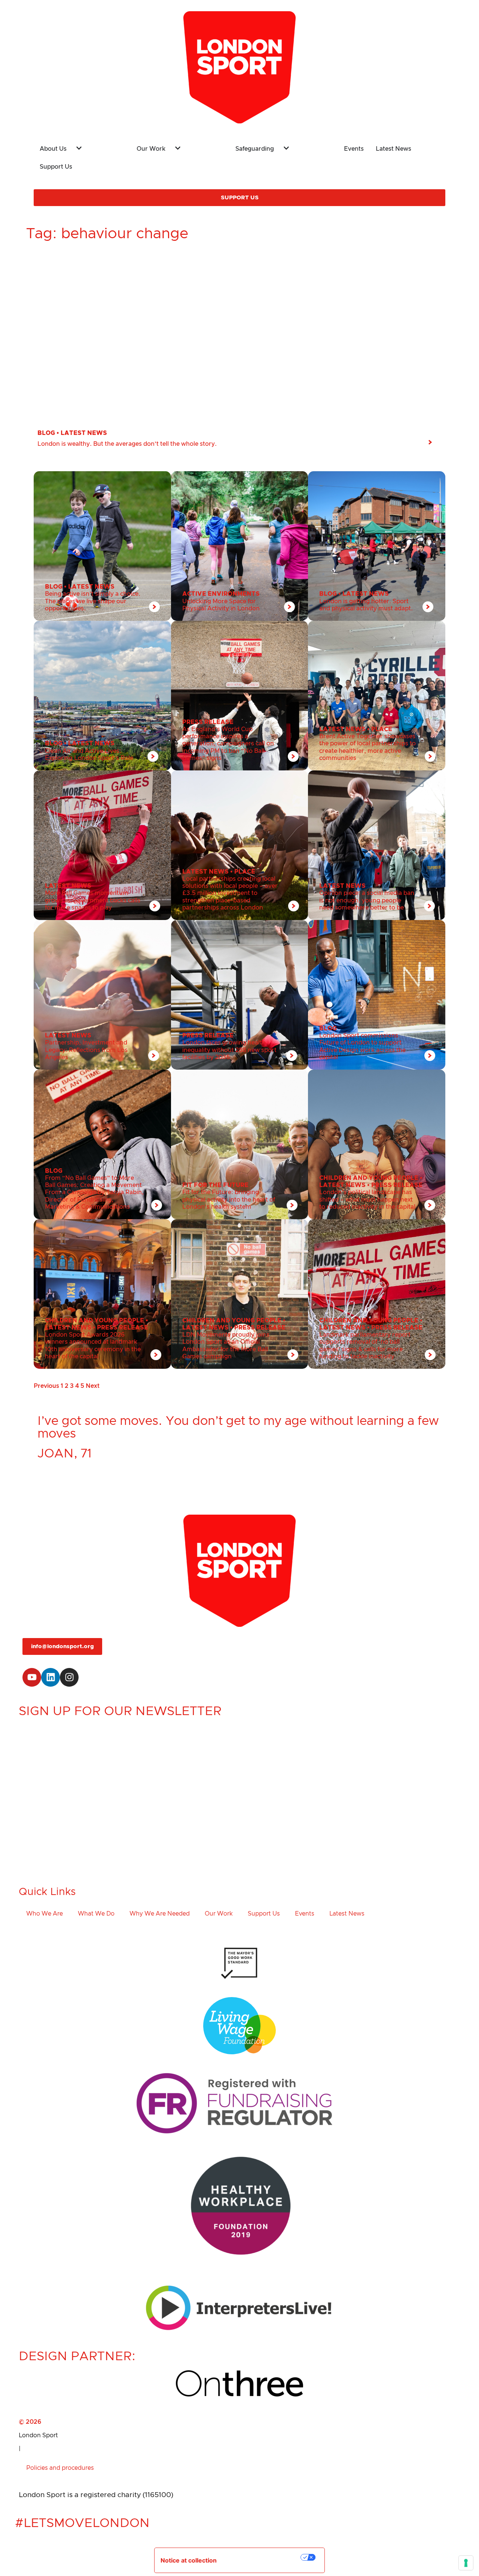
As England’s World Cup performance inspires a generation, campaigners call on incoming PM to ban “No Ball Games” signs (228, 744)
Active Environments (221, 594)
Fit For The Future (215, 1185)
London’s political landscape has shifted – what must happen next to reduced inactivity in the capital (367, 1199)
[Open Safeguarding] (304, 146)
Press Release (208, 722)
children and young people (369, 1178)
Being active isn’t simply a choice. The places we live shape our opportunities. (93, 601)
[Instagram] (69, 1677)
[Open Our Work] (195, 146)
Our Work (219, 1914)
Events (305, 1914)
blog (46, 433)
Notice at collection (189, 2560)
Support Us (264, 1914)
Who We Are (45, 1914)
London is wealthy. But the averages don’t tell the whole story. (127, 444)
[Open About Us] (97, 146)
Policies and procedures (60, 2468)
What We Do (96, 1914)
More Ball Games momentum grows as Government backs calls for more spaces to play (93, 900)
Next (93, 1386)
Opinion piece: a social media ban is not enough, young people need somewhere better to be (367, 900)
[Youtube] (32, 1677)
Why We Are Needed (160, 1914)
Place (382, 729)
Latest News (84, 433)
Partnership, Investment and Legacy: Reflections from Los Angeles (86, 1050)
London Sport (38, 2435)
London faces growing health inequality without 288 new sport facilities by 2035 (229, 1050)
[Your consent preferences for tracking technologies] (466, 2563)
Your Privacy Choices (264, 2557)
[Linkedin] (51, 1677)
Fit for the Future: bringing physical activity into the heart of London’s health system (229, 1199)
